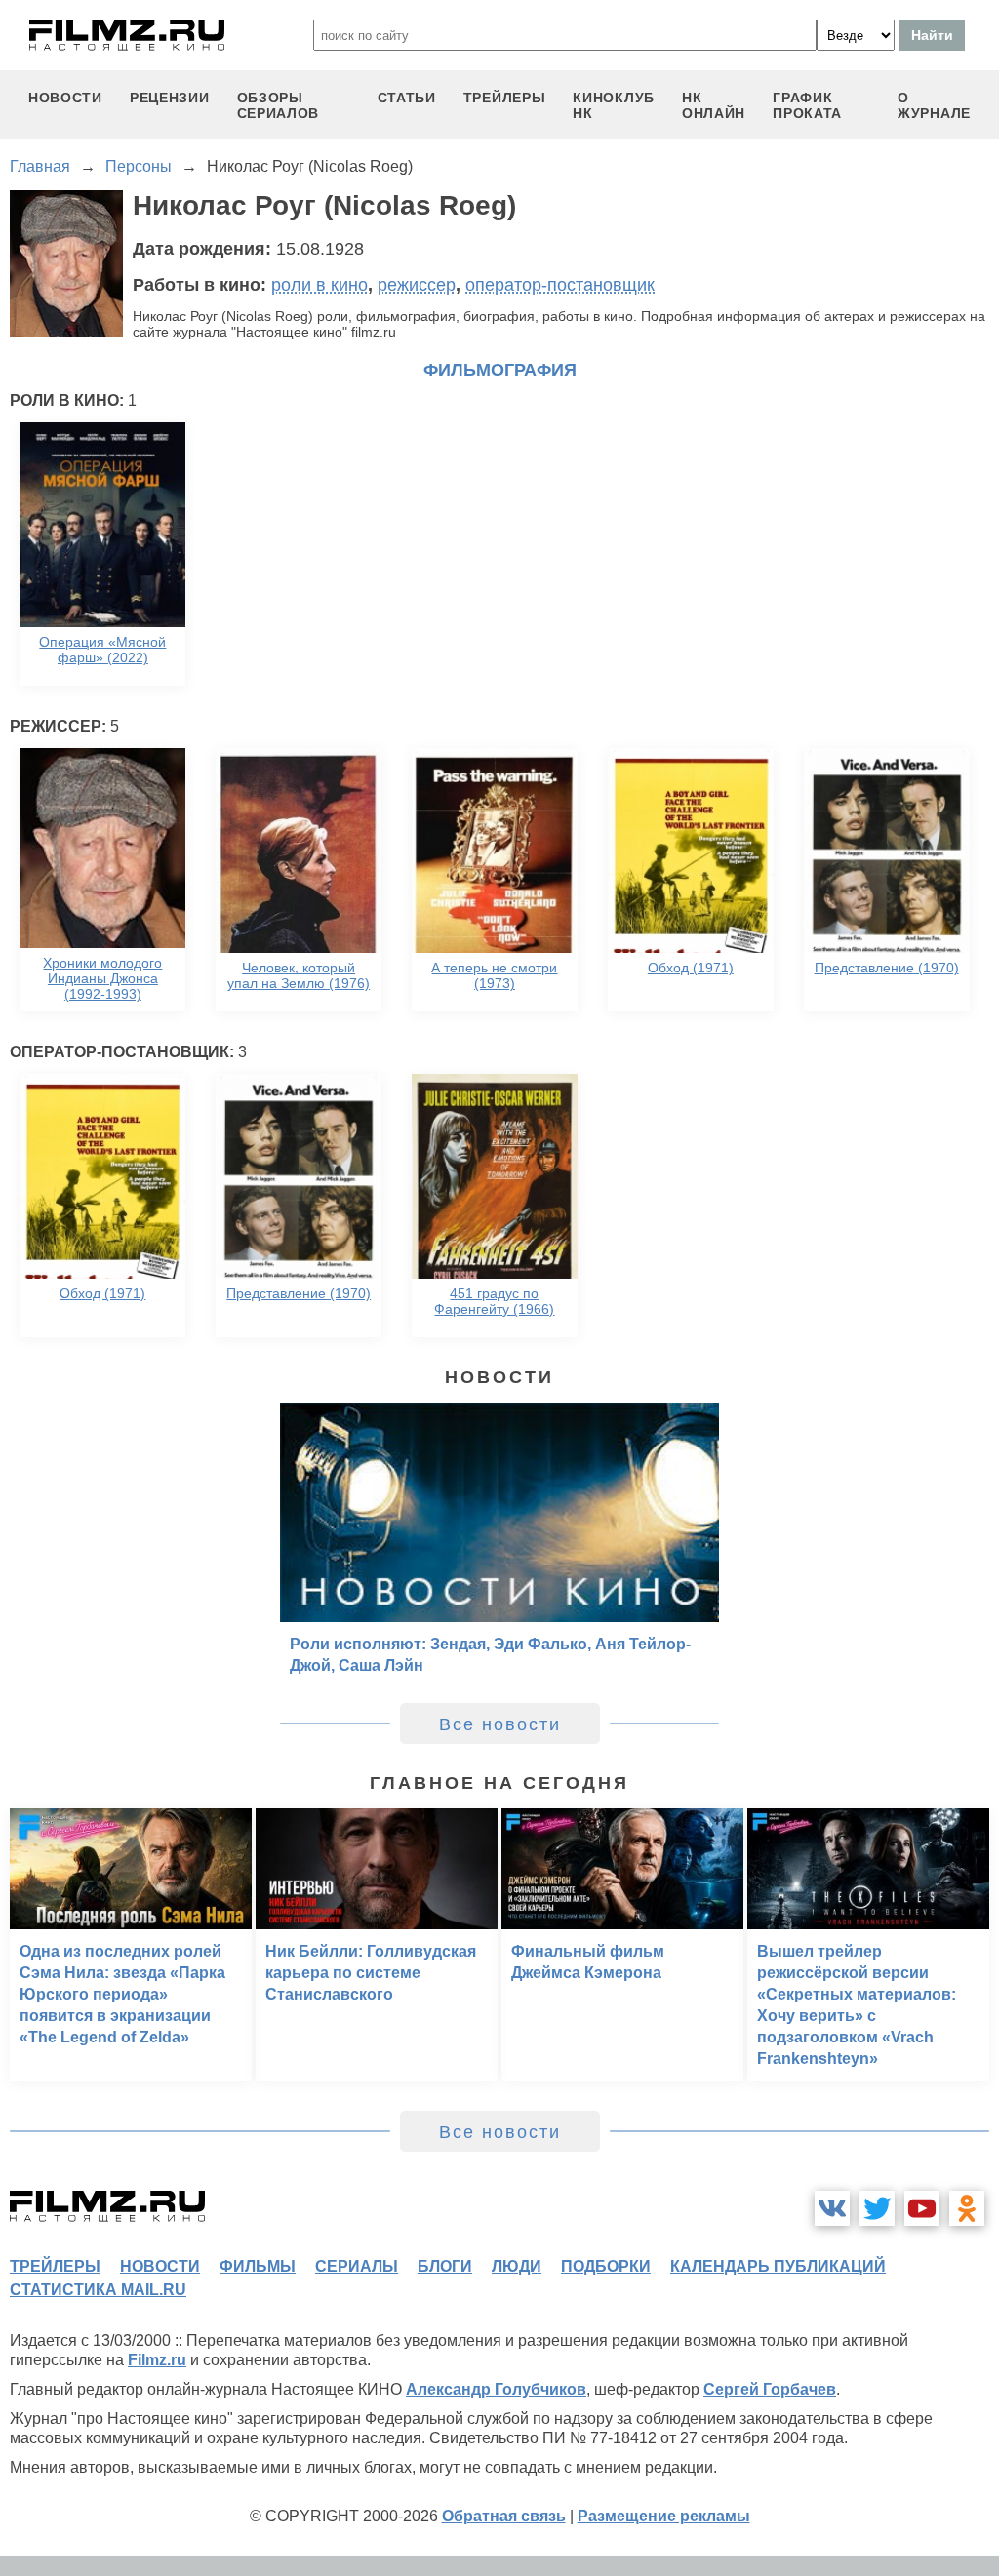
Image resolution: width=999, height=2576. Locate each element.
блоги (445, 2266)
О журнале (934, 105)
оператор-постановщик (560, 285)
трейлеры (505, 98)
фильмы (258, 2266)
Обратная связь (504, 2516)
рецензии (170, 98)
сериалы (357, 2266)
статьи (407, 98)
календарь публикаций (778, 2266)
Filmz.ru (157, 2360)
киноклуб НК (614, 105)
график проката (807, 105)
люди (517, 2266)
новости (65, 98)
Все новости (500, 1724)
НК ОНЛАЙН (714, 105)
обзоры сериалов (279, 105)
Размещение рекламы (664, 2516)
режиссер (417, 285)
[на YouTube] (922, 2208)
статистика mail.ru (98, 2290)
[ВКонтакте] (832, 2208)
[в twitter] (877, 2208)
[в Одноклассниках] (967, 2208)
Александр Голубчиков (496, 2389)
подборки (606, 2266)
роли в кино (320, 285)
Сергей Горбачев (770, 2389)
